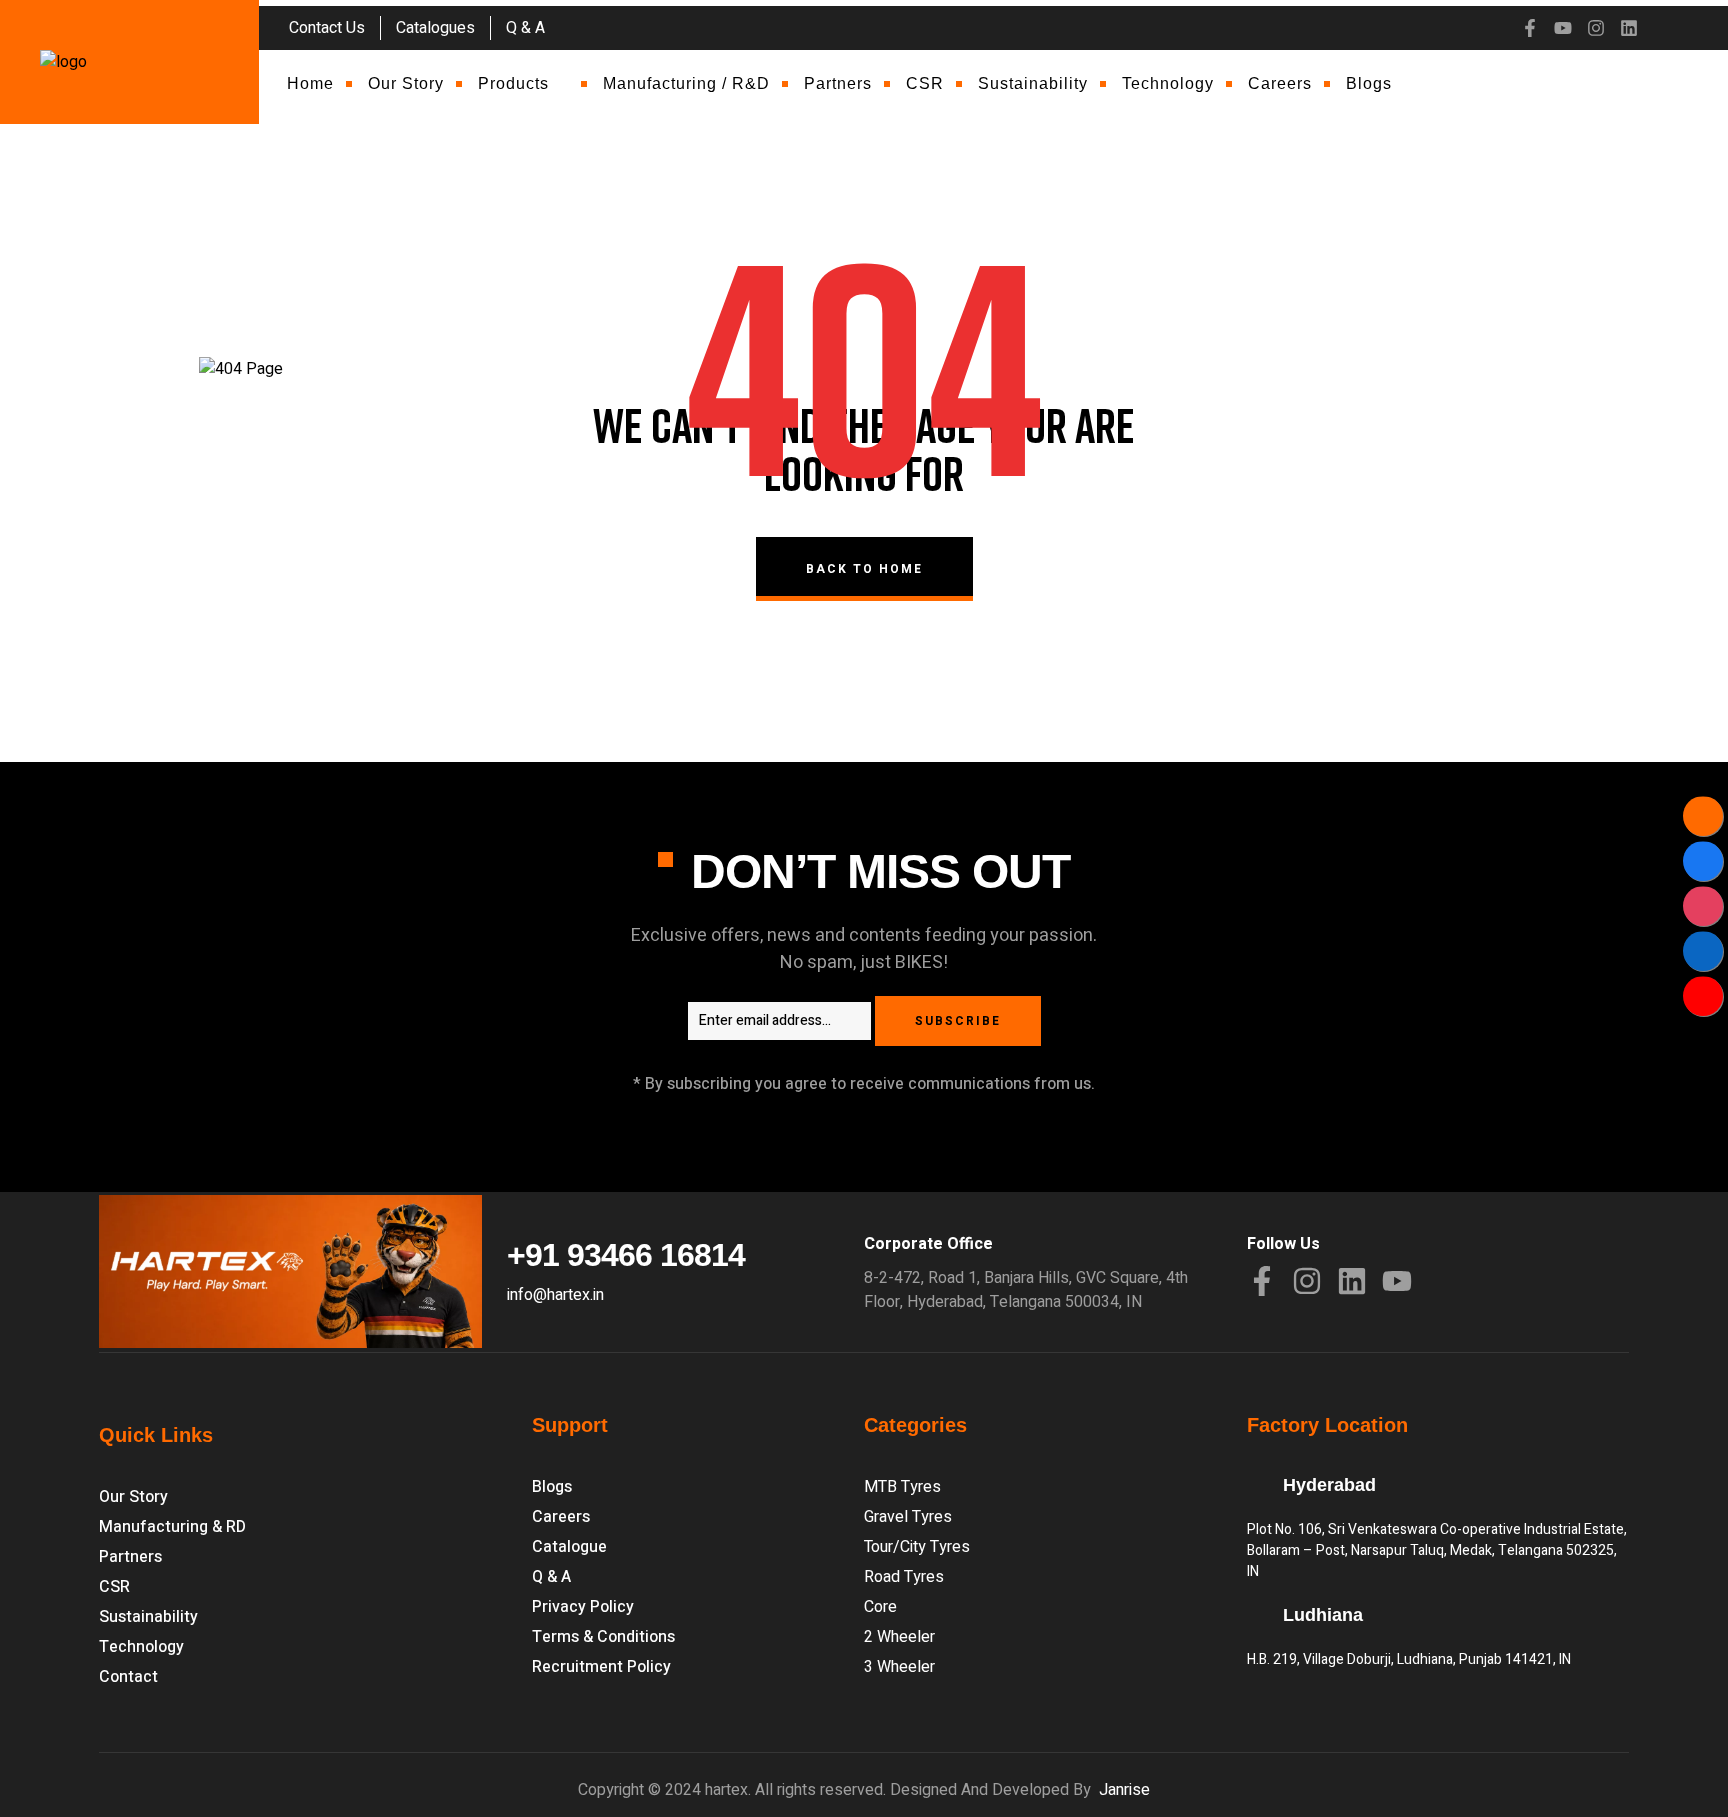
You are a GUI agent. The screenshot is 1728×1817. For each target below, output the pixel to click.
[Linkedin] (1629, 28)
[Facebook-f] (1530, 28)
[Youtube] (1563, 28)
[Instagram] (1596, 28)
